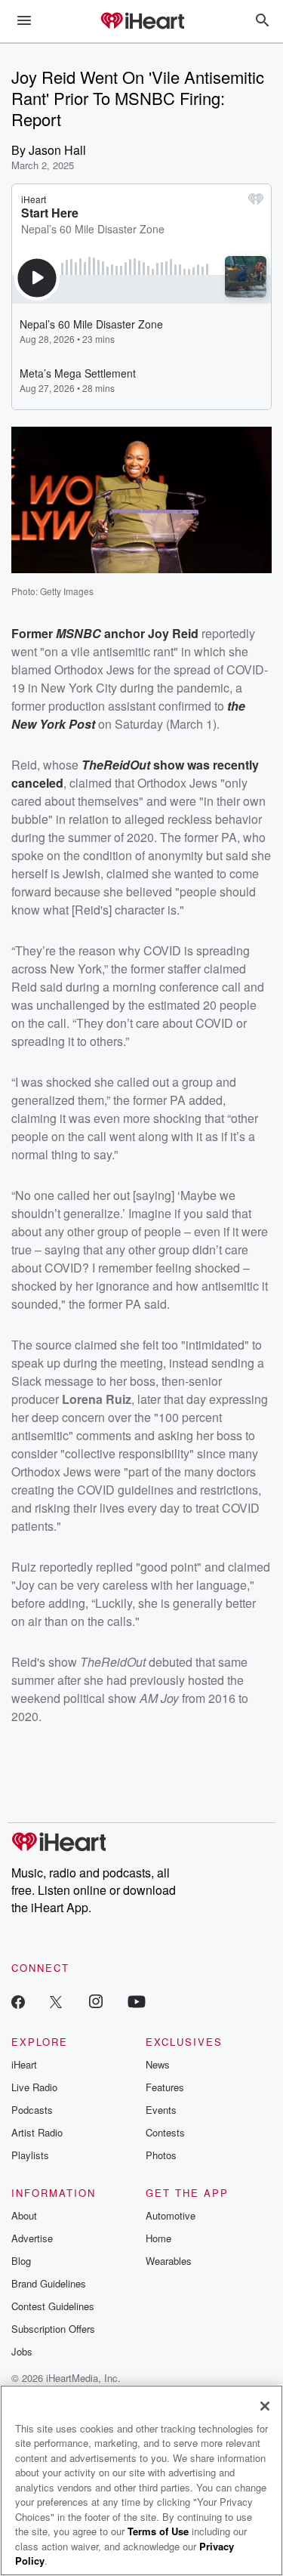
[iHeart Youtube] (137, 2001)
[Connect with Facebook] (18, 2001)
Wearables (169, 2261)
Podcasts (32, 2110)
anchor (125, 633)
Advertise (32, 2238)
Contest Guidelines (53, 2306)
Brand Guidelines (49, 2283)
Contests (165, 2132)
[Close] (265, 2406)
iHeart (24, 2064)
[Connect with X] (56, 2001)
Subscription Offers (53, 2329)
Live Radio (34, 2087)
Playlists (30, 2155)
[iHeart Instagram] (96, 2001)
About (24, 2215)
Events (161, 2110)
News (158, 2064)
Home (158, 2238)
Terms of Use (158, 2531)
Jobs (22, 2351)
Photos (161, 2155)
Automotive (171, 2215)
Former (34, 633)
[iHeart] (142, 22)
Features (165, 2087)
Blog (21, 2261)
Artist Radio (37, 2132)
